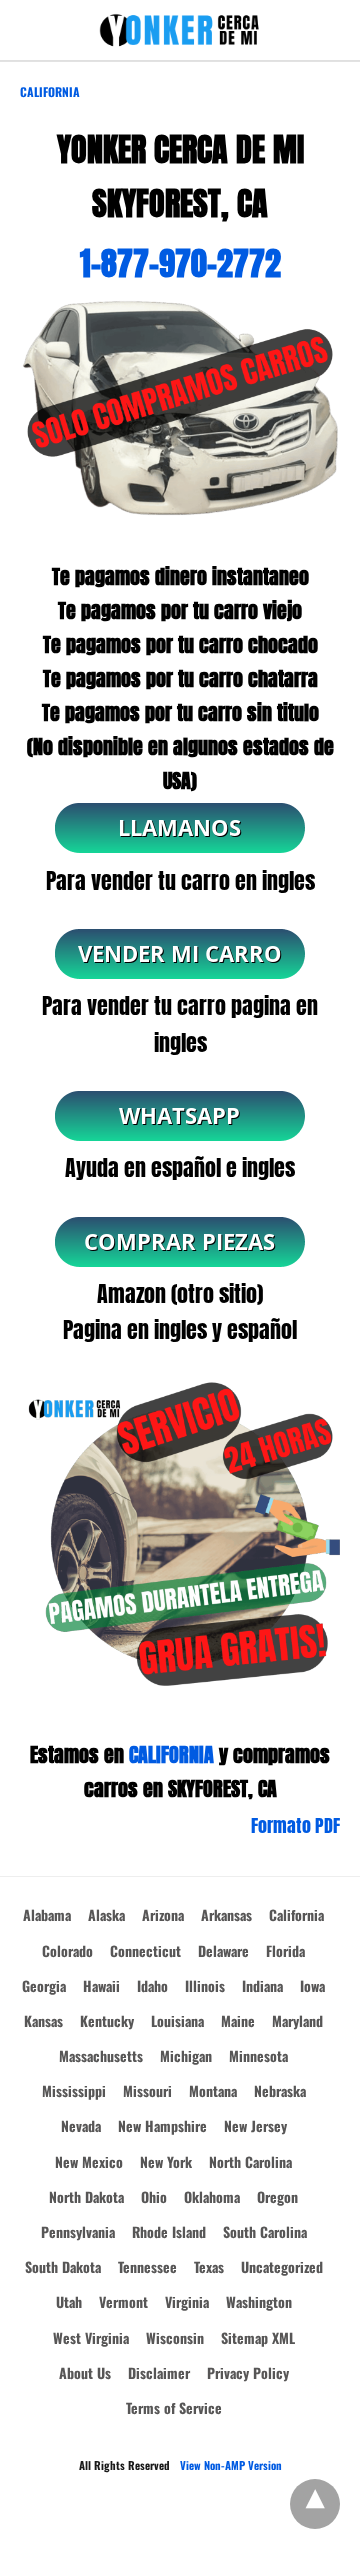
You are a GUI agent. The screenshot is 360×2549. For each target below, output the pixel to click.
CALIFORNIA (171, 1754)
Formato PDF (295, 1825)
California (50, 91)
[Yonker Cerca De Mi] (180, 30)
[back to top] (315, 2504)
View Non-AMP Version (231, 2465)
